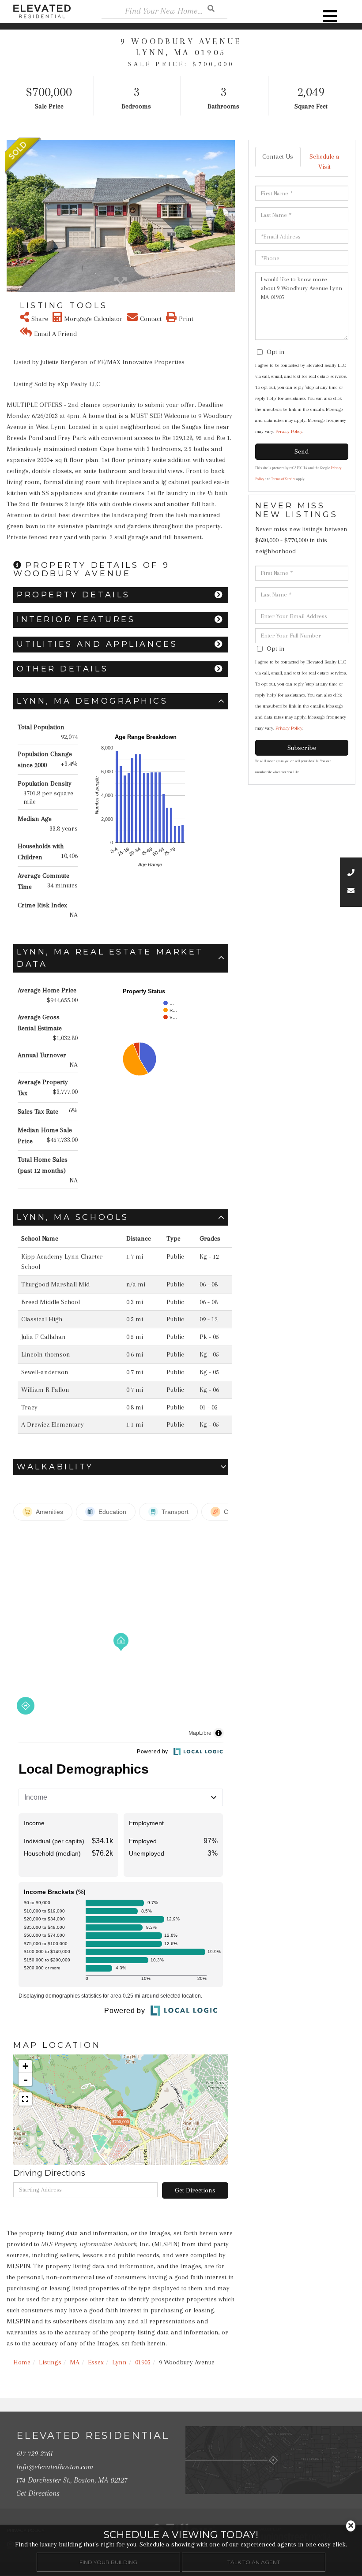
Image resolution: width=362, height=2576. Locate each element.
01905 (143, 2362)
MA (75, 2362)
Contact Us (278, 157)
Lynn (119, 2362)
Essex (96, 2362)
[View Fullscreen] (25, 2099)
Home (22, 2362)
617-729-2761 (35, 2453)
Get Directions (195, 2190)
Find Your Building (108, 2562)
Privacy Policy (289, 431)
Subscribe (302, 748)
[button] (12, 216)
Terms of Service (283, 479)
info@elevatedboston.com (55, 2467)
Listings (50, 2362)
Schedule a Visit (324, 162)
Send (302, 451)
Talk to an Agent (254, 2562)
